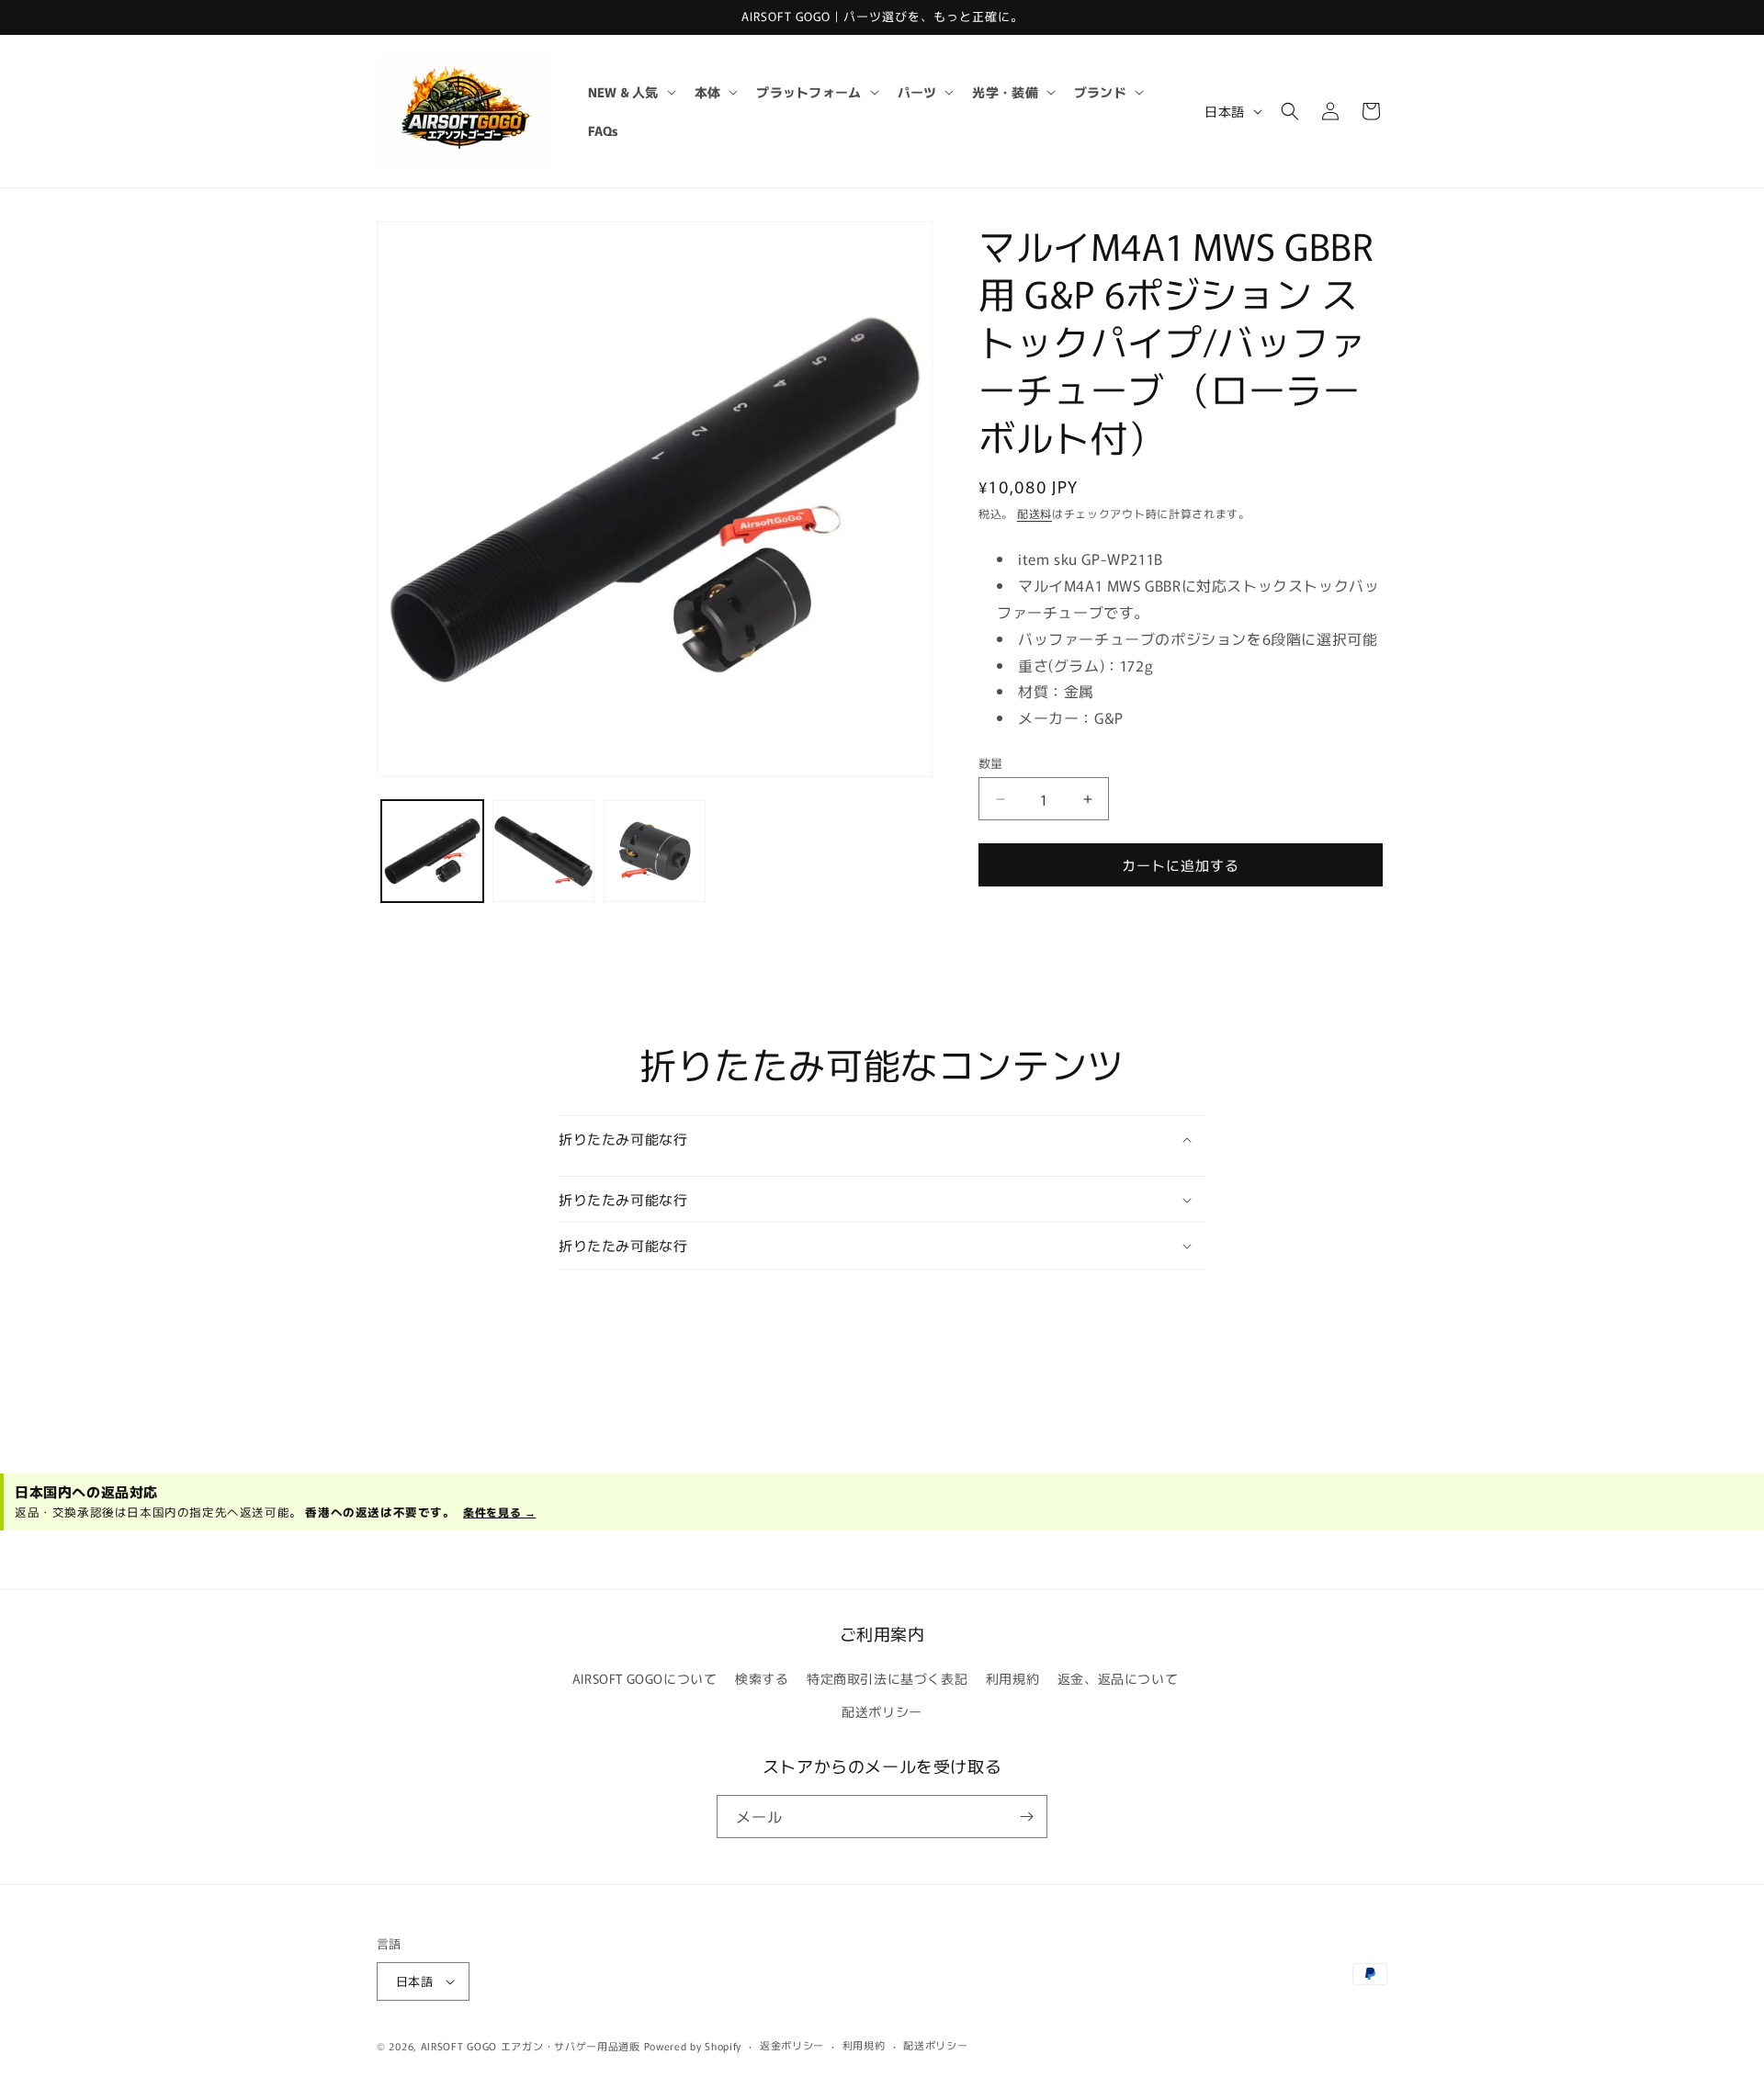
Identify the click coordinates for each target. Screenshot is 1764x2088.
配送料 (1035, 513)
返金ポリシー (792, 2045)
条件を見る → (499, 1512)
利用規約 (1012, 1678)
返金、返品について (1118, 1678)
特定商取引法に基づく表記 (887, 1678)
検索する (762, 1678)
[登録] (1026, 1817)
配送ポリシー (882, 1711)
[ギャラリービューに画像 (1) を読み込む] (432, 851)
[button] (630, 92)
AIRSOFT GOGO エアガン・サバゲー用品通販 (531, 2046)
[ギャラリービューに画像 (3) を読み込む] (655, 851)
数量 (991, 763)
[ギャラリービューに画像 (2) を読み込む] (543, 851)
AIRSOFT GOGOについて (645, 1678)
